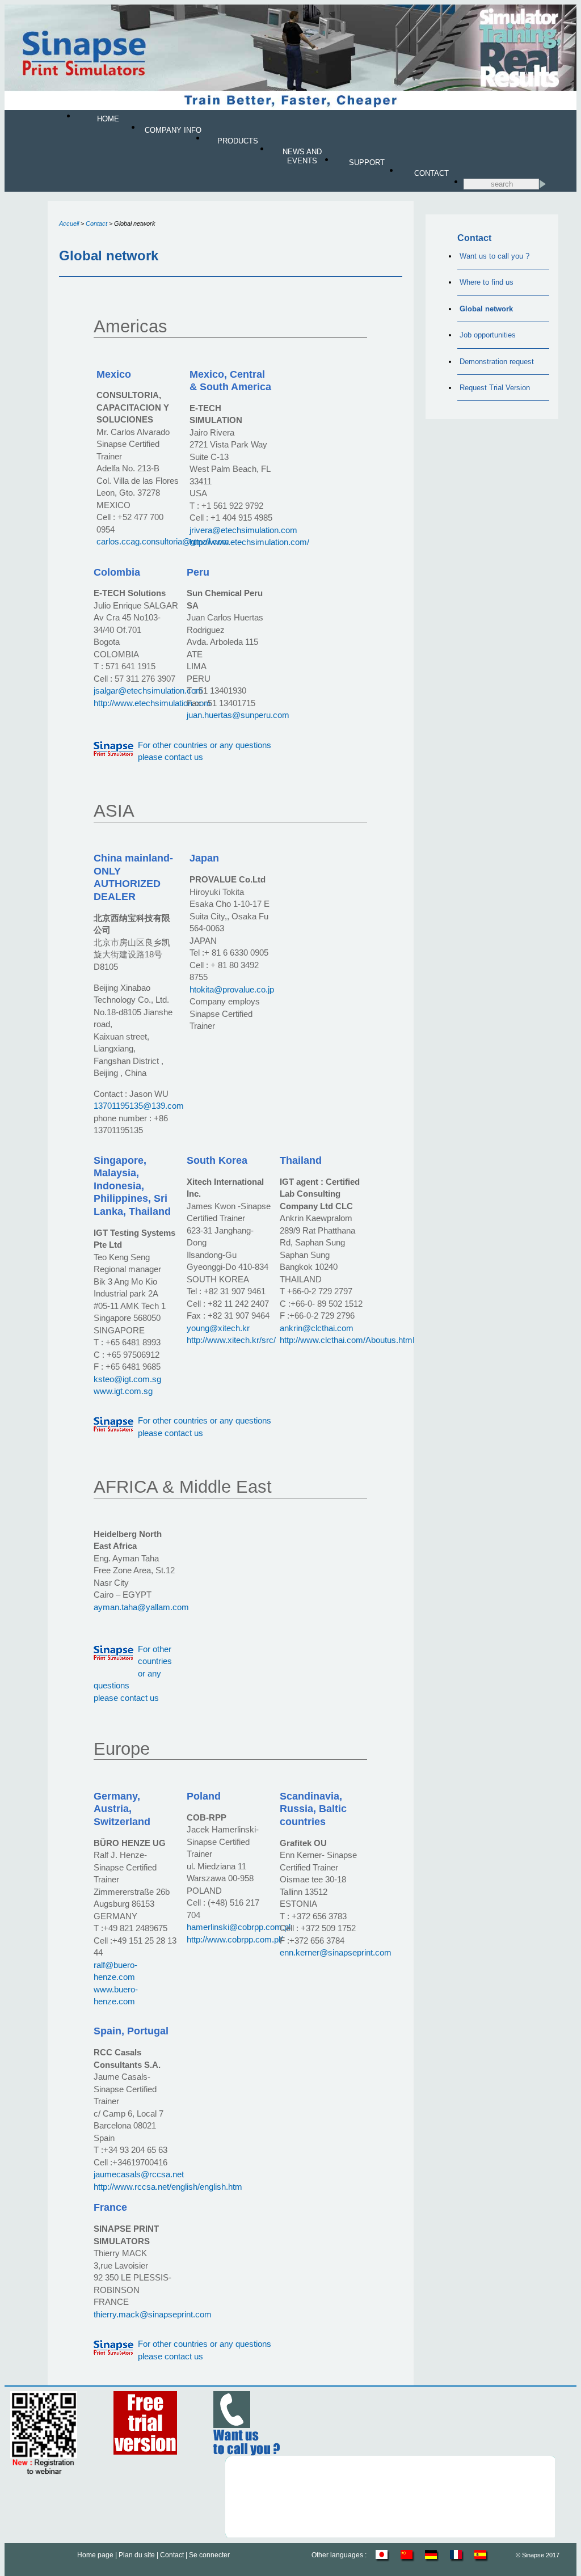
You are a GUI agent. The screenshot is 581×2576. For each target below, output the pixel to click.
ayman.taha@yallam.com (141, 1607)
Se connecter (209, 2555)
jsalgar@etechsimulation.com (148, 691)
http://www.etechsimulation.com (152, 703)
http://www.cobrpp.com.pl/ (235, 1939)
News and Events (302, 156)
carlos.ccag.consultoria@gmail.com (163, 541)
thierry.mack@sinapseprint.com (153, 2314)
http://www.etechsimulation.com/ (249, 542)
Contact (431, 173)
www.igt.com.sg (123, 1391)
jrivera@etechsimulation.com (243, 530)
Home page (95, 2555)
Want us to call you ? (494, 256)
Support (367, 162)
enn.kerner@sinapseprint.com (336, 1952)
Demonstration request (497, 362)
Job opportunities (488, 335)
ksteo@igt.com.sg (127, 1379)
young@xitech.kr (218, 1328)
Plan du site (137, 2555)
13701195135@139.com (139, 1106)
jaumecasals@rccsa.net (139, 2174)
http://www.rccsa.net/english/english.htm (168, 2187)
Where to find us (487, 282)
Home (108, 119)
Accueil (69, 223)
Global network (486, 309)
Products (238, 141)
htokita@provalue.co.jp (232, 989)
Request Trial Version (495, 388)
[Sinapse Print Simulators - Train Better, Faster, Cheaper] (290, 108)
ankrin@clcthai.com (317, 1328)
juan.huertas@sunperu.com (238, 715)
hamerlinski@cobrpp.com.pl (239, 1927)
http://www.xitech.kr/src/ (231, 1340)
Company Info (173, 130)
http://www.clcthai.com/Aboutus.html (347, 1340)
